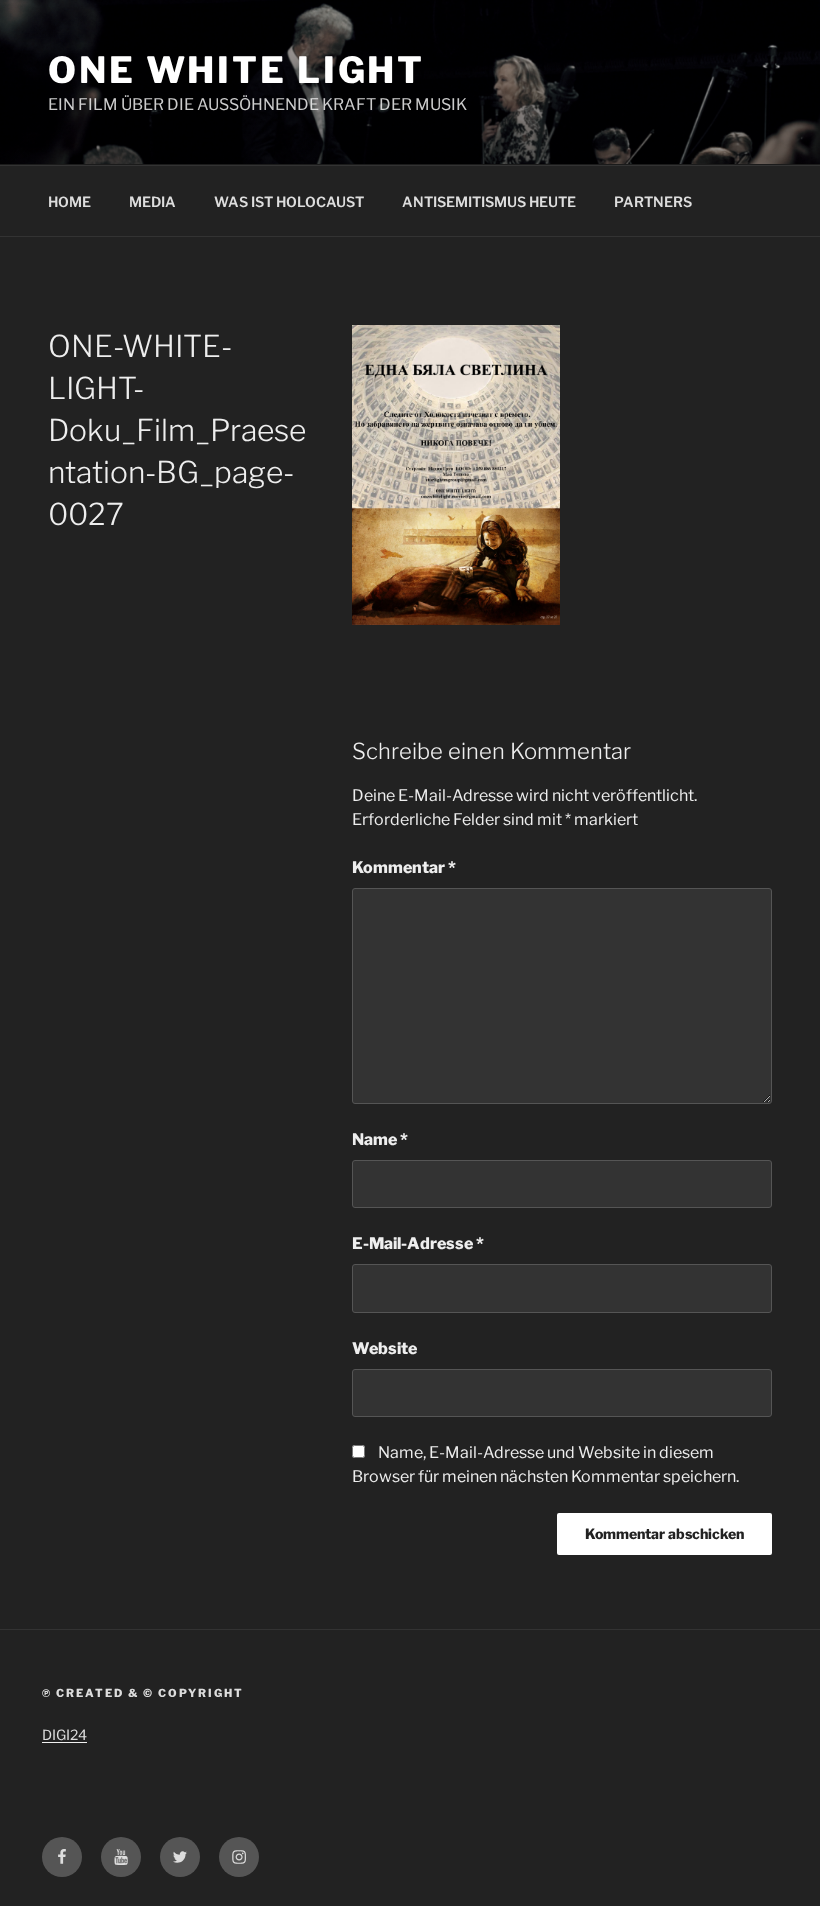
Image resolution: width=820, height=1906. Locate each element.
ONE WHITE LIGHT (236, 70)
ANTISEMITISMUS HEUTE (489, 201)
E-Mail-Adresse (418, 1243)
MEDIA (152, 201)
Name (380, 1139)
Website (384, 1348)
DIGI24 (64, 1734)
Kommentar (404, 867)
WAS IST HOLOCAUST (289, 201)
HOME (69, 201)
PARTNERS (653, 201)
